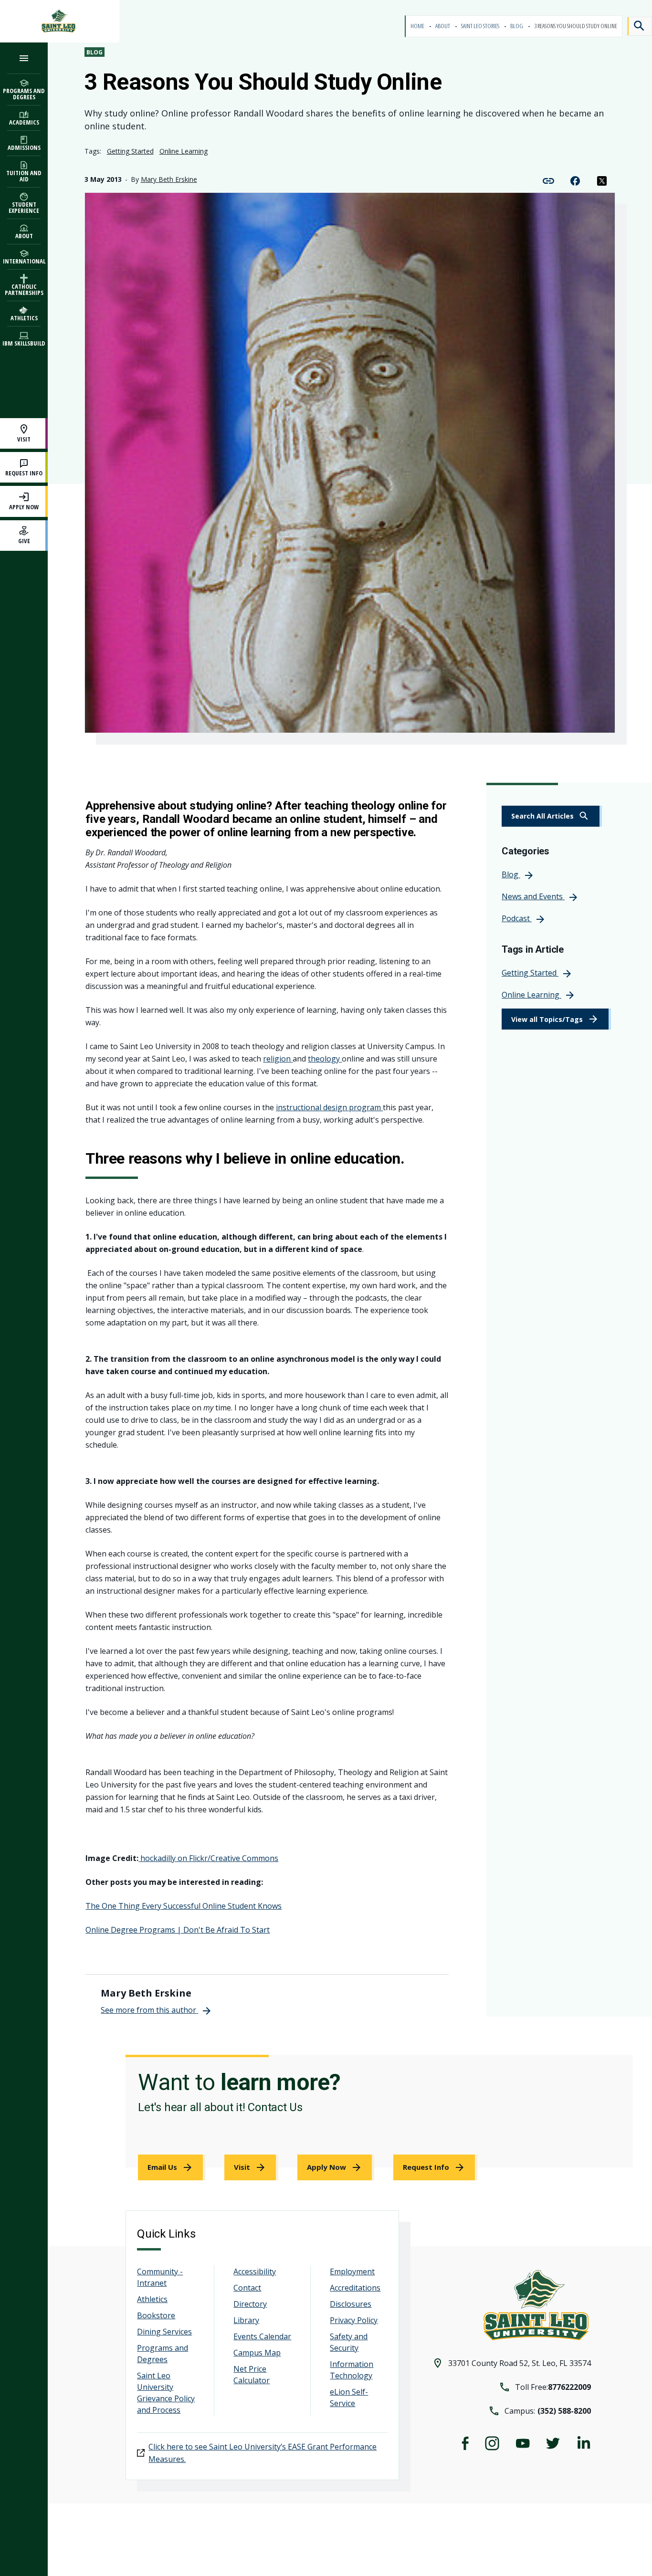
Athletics (152, 2299)
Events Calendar (262, 2336)
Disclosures (351, 2304)
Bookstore (156, 2315)
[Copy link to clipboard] (548, 180)
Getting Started (130, 151)
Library (246, 2320)
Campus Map (257, 2353)
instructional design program (329, 1107)
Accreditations (355, 2288)
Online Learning (184, 151)
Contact (247, 2288)
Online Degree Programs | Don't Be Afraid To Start (178, 1930)
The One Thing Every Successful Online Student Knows (184, 1906)
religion (278, 1059)
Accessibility (255, 2271)
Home (418, 26)
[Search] (640, 26)
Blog (517, 26)
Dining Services (164, 2332)
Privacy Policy (354, 2320)
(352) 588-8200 (564, 2411)
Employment (352, 2271)
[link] (552, 816)
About (443, 26)
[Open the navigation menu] (24, 58)
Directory (250, 2304)
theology (325, 1059)
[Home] (60, 21)
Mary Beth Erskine (169, 179)
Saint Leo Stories (481, 26)
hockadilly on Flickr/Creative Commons (208, 1858)
